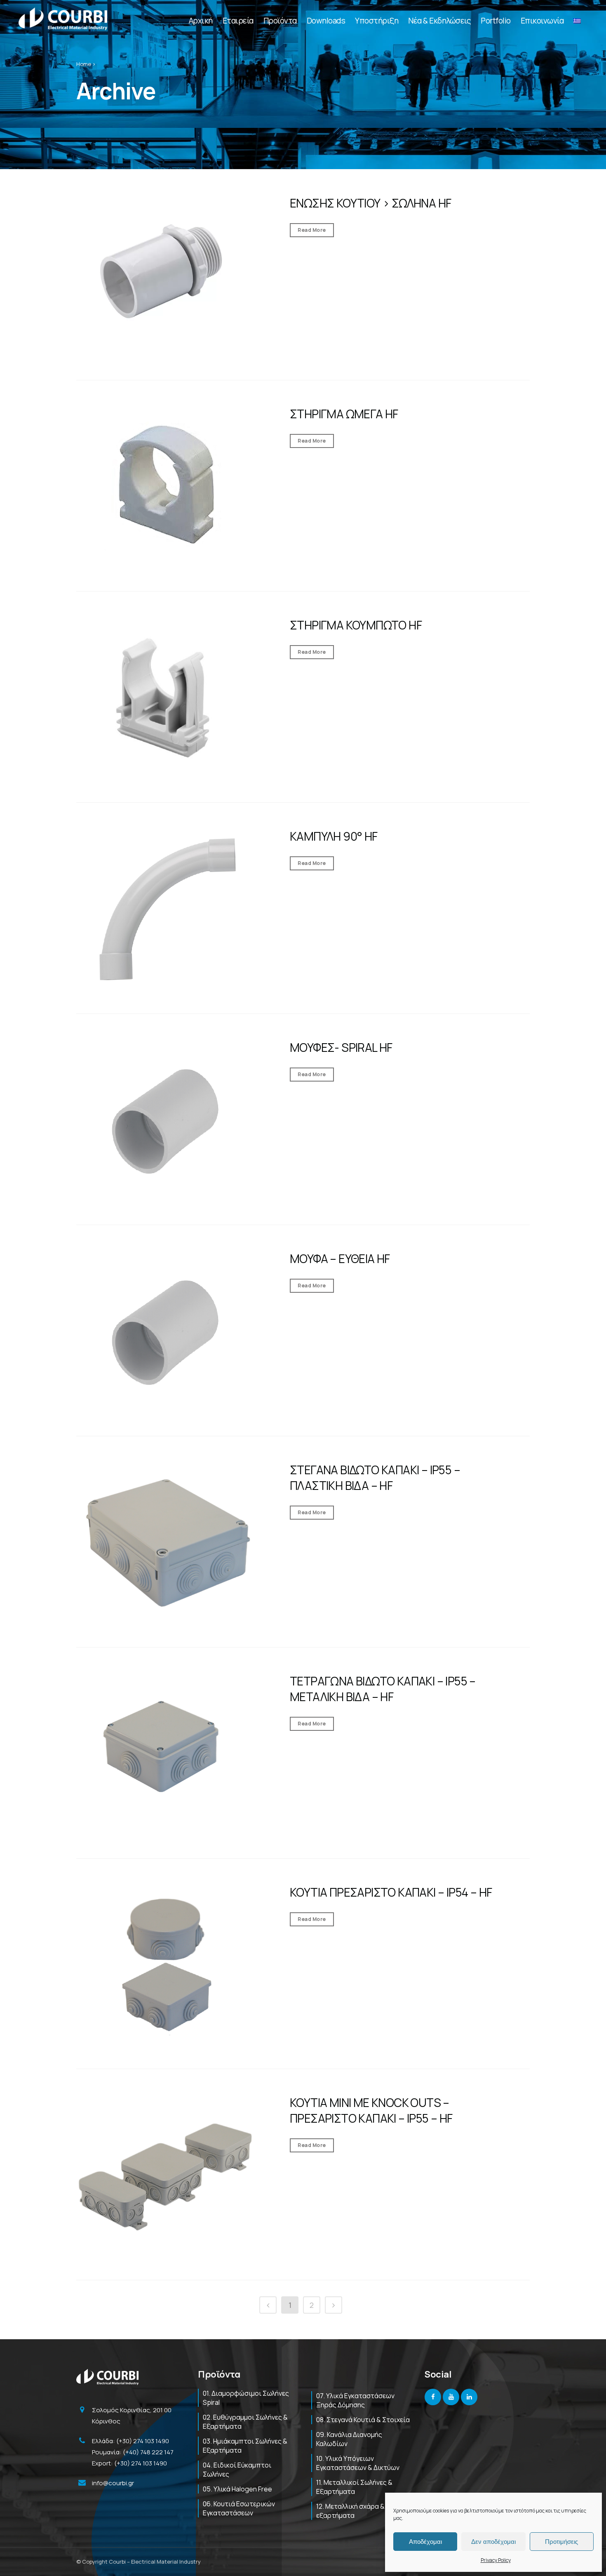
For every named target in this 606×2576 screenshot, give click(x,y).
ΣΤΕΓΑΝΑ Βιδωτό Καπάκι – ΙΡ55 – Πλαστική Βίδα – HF (375, 1478)
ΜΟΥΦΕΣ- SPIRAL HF (341, 1047)
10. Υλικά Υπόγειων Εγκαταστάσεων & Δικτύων (358, 2463)
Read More (312, 230)
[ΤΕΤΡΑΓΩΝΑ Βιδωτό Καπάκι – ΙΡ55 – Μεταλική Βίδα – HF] (167, 1754)
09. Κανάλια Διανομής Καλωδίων (349, 2439)
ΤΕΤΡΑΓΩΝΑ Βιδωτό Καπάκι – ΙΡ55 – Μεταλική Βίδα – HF (383, 1689)
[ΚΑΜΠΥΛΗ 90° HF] (167, 910)
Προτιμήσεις (561, 2542)
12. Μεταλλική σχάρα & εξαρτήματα (350, 2511)
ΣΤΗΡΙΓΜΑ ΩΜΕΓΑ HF (344, 414)
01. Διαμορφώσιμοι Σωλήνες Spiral (246, 2398)
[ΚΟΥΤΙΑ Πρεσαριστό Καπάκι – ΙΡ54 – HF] (167, 1965)
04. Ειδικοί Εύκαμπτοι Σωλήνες (237, 2470)
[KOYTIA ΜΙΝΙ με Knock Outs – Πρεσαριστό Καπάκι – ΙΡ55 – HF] (167, 2176)
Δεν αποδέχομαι (493, 2542)
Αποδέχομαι (425, 2542)
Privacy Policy (496, 2560)
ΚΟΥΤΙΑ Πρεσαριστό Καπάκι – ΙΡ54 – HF (391, 1892)
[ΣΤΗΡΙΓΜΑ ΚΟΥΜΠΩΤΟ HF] (167, 698)
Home (84, 64)
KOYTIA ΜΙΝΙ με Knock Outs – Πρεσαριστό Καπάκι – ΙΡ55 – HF (371, 2110)
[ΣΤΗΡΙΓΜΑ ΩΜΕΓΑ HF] (167, 487)
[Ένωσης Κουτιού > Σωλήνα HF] (167, 276)
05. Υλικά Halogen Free (237, 2489)
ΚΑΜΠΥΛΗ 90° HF (334, 836)
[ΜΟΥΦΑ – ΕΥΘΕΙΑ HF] (167, 1332)
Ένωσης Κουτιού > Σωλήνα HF (370, 203)
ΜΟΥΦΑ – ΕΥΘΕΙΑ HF (340, 1259)
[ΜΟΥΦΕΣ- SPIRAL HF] (167, 1121)
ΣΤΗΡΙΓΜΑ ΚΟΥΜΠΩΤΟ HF (356, 625)
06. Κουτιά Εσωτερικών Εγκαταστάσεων (239, 2508)
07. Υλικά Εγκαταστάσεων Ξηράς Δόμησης (355, 2400)
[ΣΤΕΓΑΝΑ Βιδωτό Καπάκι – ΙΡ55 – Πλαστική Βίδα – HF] (167, 1543)
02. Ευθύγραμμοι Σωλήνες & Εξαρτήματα (245, 2422)
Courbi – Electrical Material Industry (155, 2562)
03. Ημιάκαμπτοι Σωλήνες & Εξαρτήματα (245, 2446)
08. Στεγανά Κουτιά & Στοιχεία (363, 2420)
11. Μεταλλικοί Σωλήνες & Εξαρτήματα (354, 2487)
